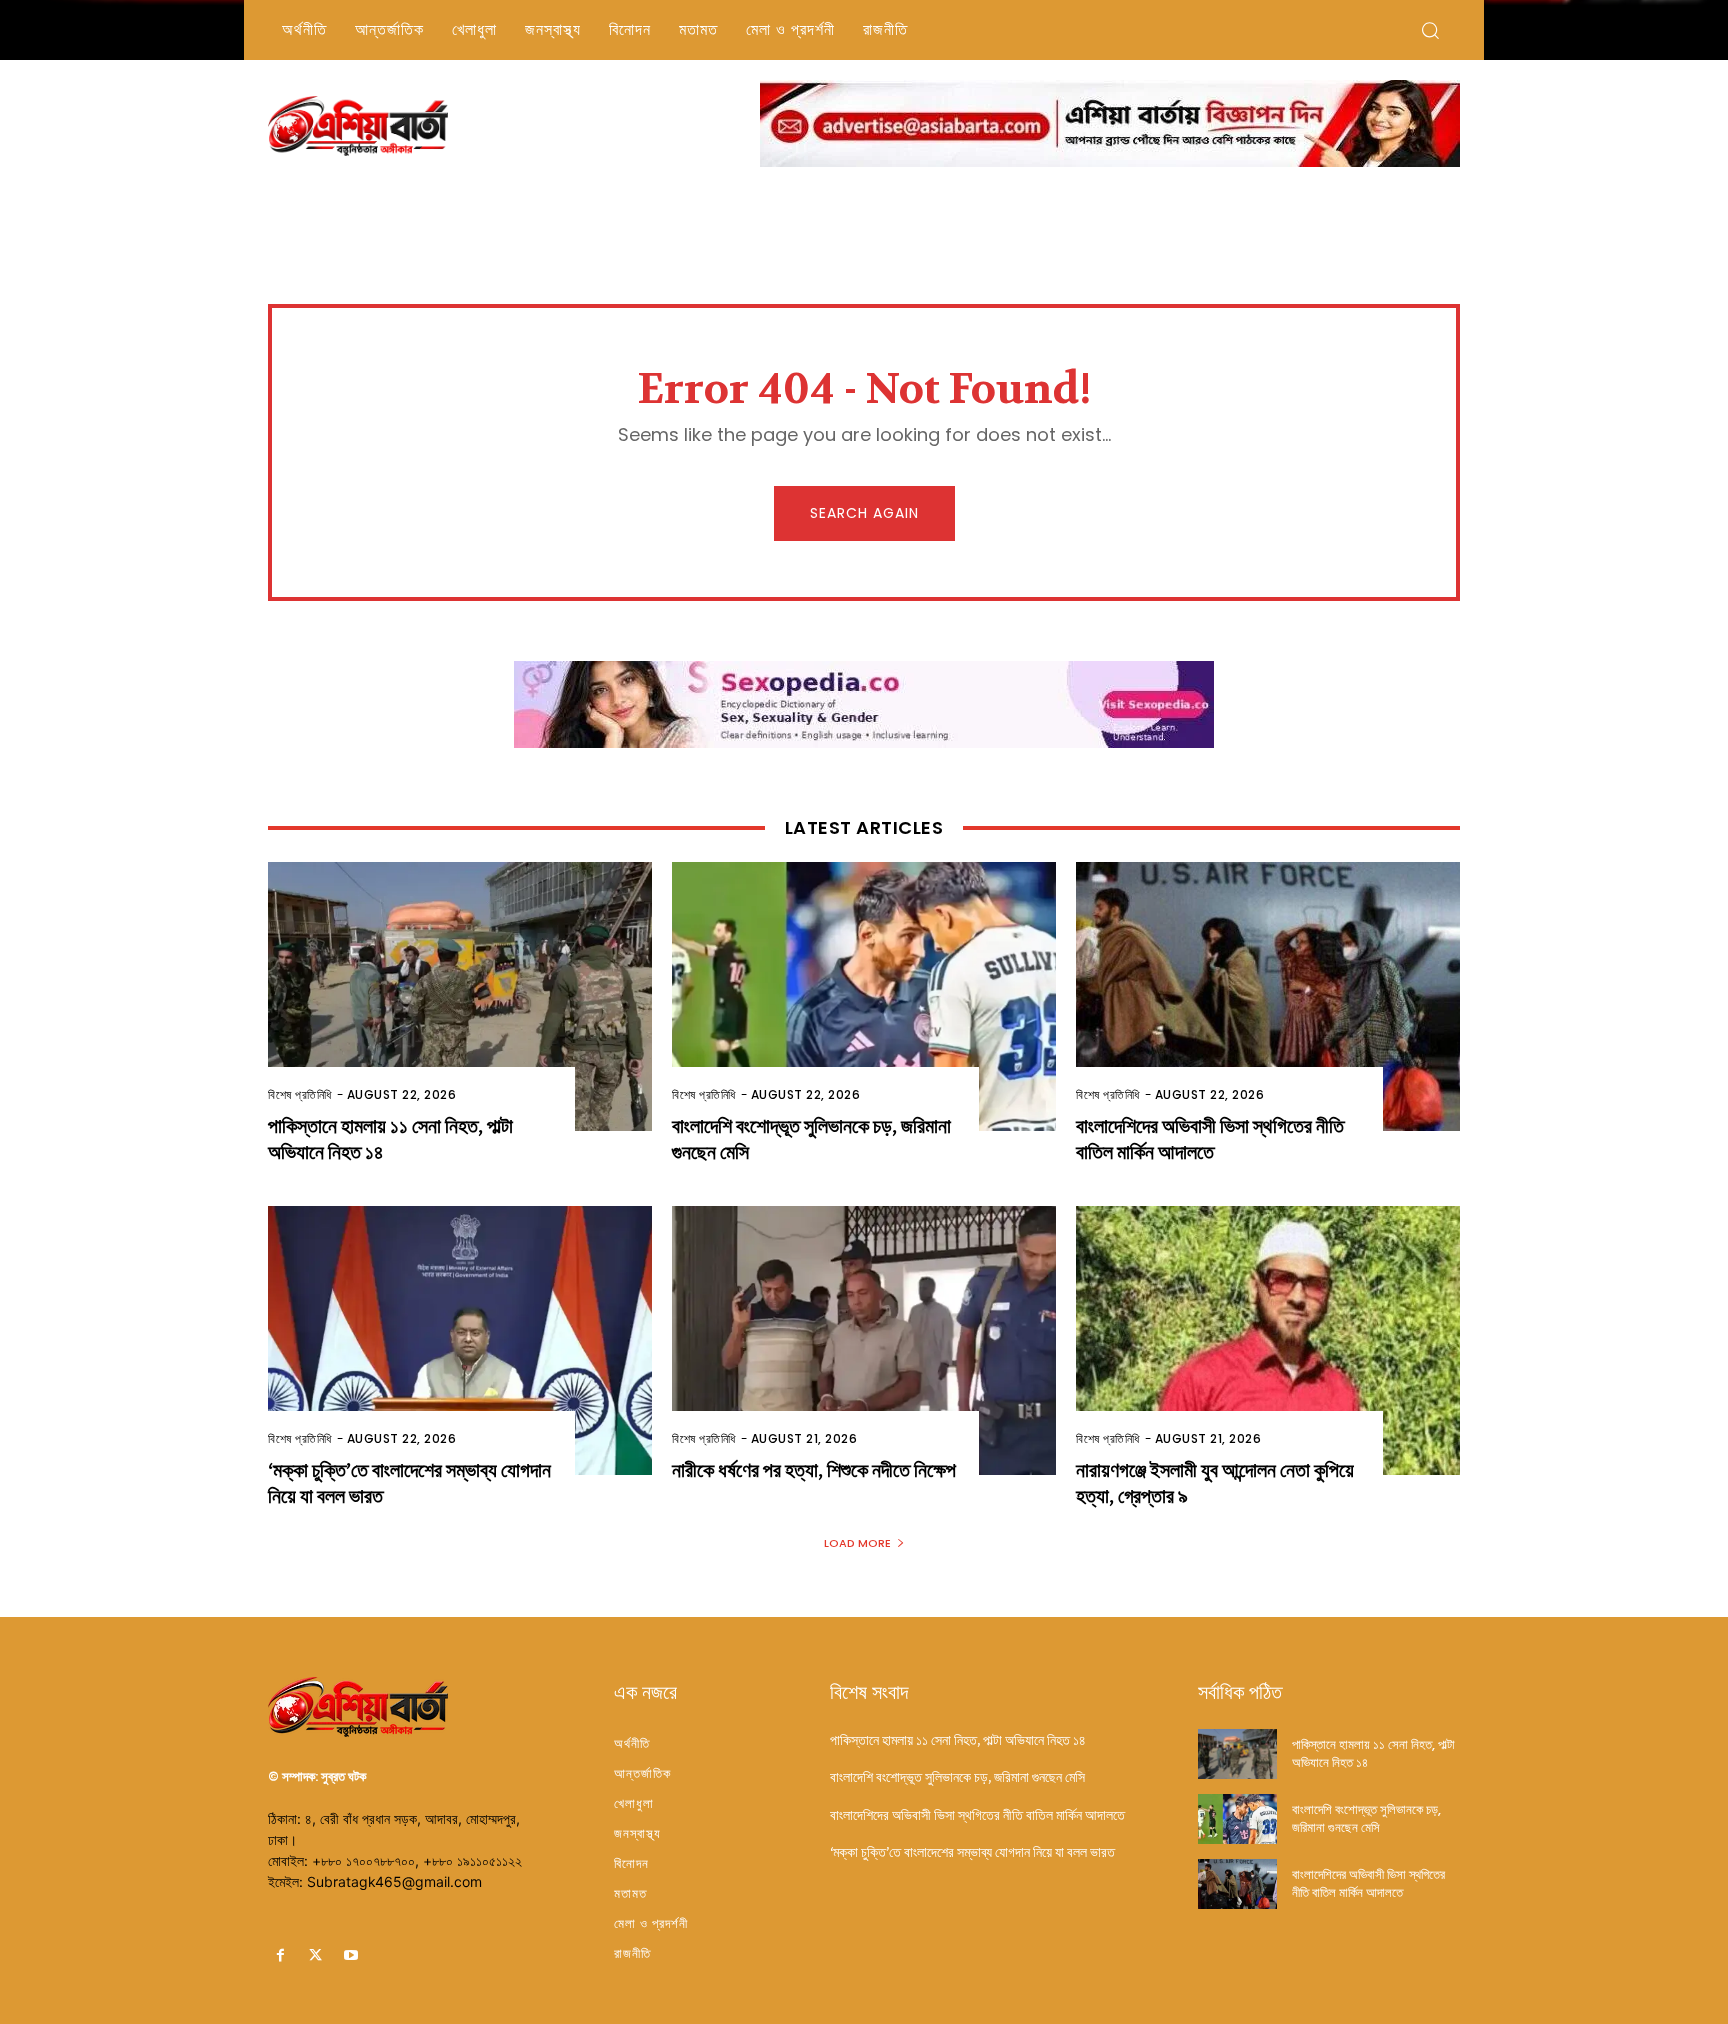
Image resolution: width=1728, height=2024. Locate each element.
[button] (1430, 30)
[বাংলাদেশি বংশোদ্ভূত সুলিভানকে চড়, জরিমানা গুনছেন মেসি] (864, 996)
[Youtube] (350, 1955)
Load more (857, 1543)
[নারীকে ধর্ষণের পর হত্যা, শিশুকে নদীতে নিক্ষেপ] (864, 1340)
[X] (315, 1955)
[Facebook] (280, 1955)
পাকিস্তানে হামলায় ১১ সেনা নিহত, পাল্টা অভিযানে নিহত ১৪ (958, 1740)
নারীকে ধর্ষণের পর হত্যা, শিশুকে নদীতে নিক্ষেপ (814, 1470)
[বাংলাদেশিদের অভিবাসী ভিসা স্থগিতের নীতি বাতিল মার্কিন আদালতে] (1268, 996)
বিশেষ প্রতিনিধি (300, 1094)
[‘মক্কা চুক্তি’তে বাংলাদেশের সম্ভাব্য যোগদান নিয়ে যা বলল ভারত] (460, 1340)
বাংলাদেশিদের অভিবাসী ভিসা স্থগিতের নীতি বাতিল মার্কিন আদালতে (1210, 1139)
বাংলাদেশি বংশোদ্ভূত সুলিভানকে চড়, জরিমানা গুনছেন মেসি (957, 1777)
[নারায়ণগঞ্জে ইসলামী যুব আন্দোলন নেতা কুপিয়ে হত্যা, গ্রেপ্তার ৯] (1268, 1340)
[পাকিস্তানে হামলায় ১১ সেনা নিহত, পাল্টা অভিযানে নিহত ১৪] (460, 996)
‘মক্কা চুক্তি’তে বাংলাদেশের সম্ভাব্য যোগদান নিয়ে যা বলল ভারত (972, 1852)
